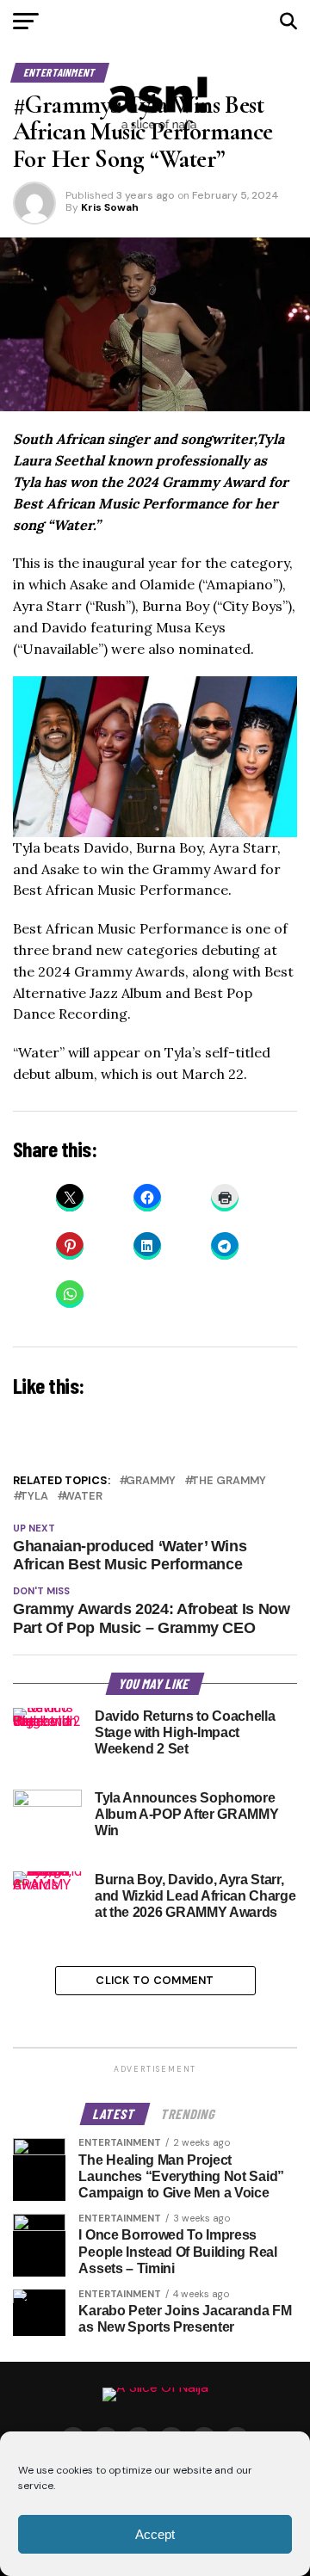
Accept (155, 2534)
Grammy (151, 1481)
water (83, 1497)
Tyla (34, 1497)
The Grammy (229, 1481)
